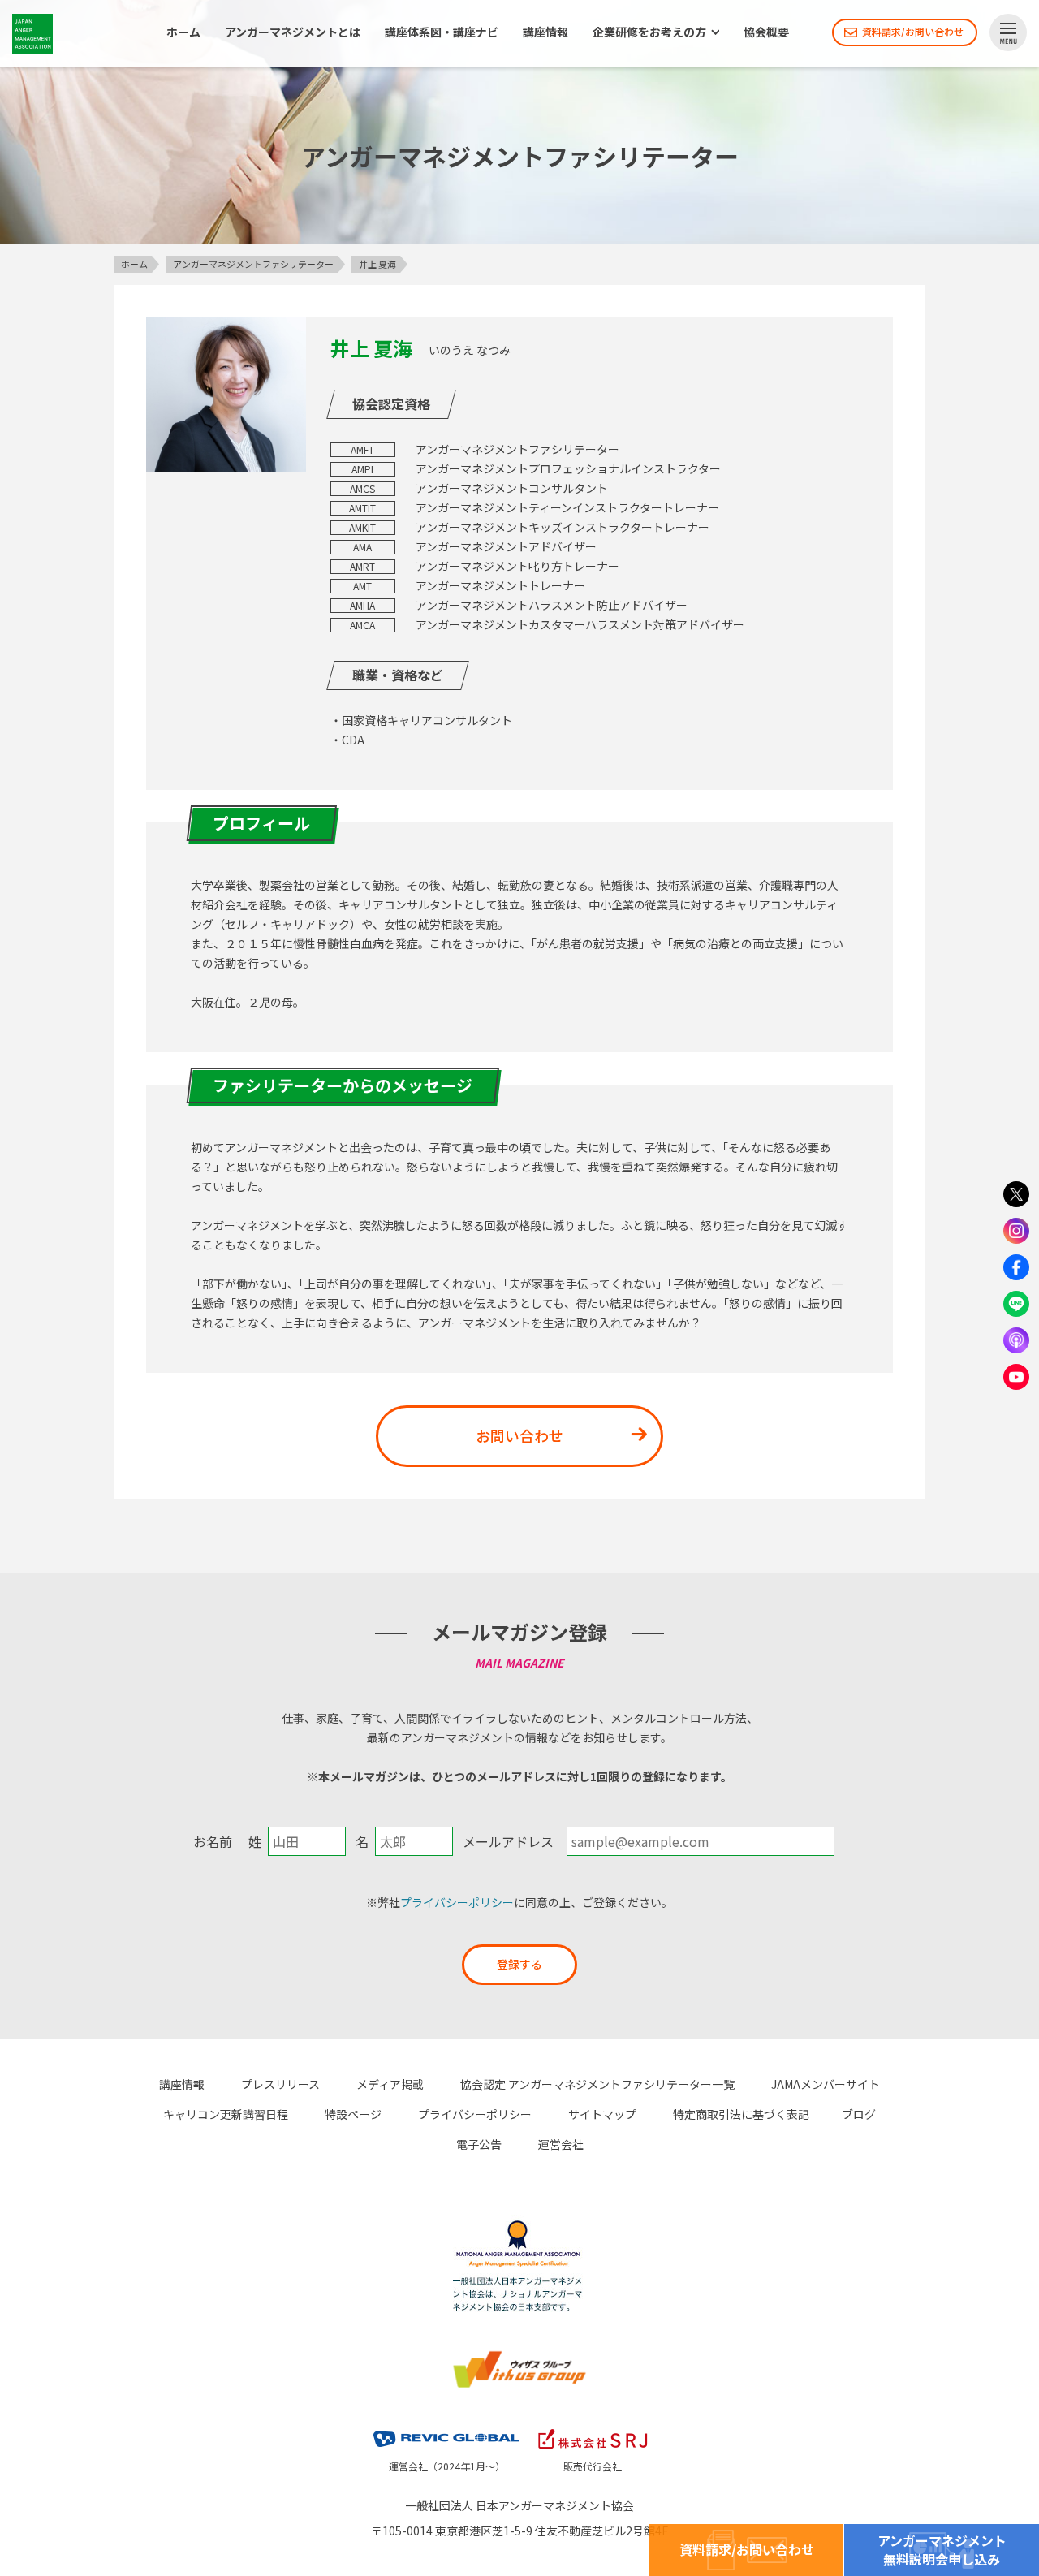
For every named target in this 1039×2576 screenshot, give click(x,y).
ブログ (859, 2114)
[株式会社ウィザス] (519, 2358)
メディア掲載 (390, 2084)
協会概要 (766, 32)
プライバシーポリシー (457, 1902)
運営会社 (561, 2144)
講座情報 (545, 32)
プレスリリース (280, 2084)
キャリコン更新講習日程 (226, 2114)
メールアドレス (508, 1841)
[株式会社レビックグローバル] (446, 2432)
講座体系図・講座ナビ (442, 32)
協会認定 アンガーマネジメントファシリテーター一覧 (597, 2084)
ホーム (183, 32)
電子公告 (479, 2144)
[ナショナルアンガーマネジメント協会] (519, 2229)
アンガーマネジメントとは (293, 32)
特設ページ (353, 2114)
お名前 (213, 1841)
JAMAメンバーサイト (826, 2084)
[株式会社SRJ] (593, 2432)
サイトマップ (602, 2114)
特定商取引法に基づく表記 (741, 2114)
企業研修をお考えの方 (649, 32)
